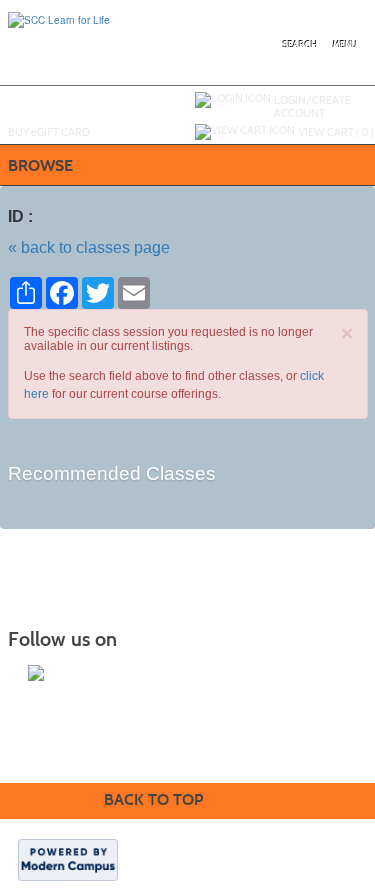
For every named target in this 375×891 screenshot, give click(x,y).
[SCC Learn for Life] (59, 19)
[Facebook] (36, 673)
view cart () (336, 132)
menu (345, 44)
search (300, 44)
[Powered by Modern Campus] (68, 859)
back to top (153, 799)
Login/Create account (312, 106)
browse (40, 165)
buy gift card (49, 132)
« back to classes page (89, 247)
